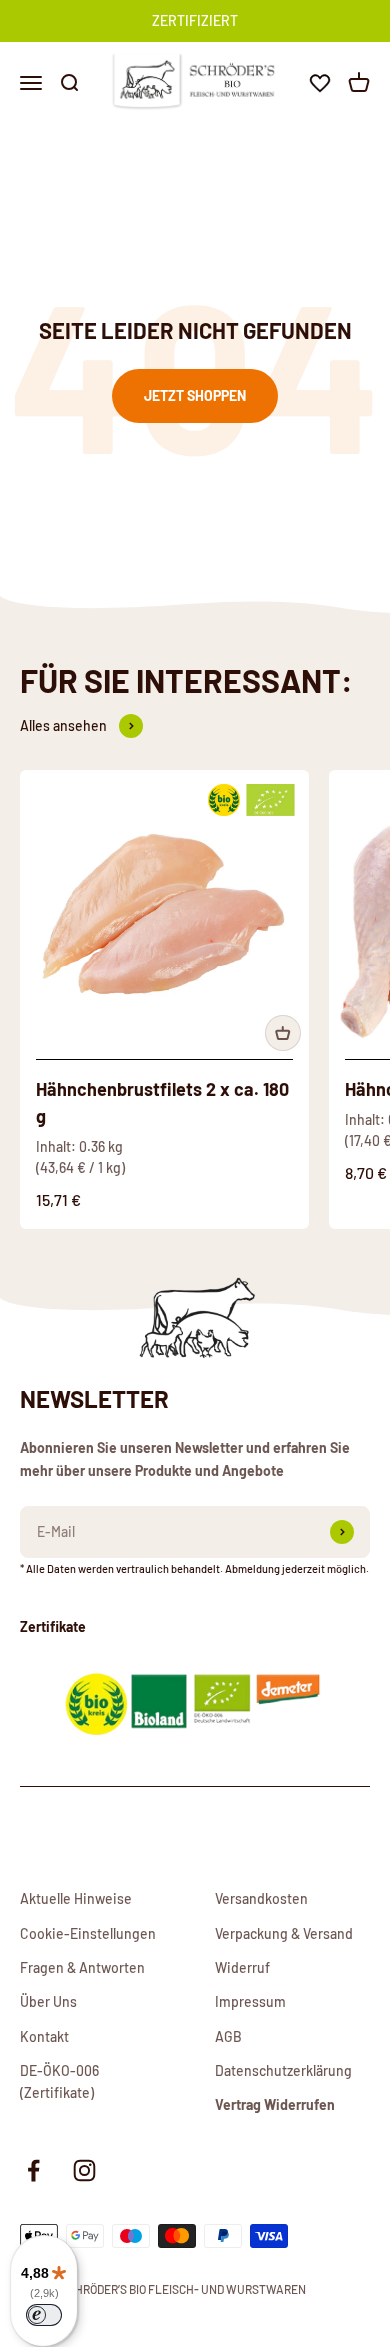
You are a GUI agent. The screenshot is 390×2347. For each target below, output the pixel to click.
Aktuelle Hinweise (76, 1898)
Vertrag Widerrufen (275, 2104)
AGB (228, 2036)
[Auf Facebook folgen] (33, 2170)
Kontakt (44, 2036)
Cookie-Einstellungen (88, 1933)
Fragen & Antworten (82, 1967)
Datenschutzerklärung (283, 2070)
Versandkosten (261, 1898)
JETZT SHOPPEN (195, 395)
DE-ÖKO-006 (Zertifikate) (59, 2081)
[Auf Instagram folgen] (84, 2170)
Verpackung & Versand (284, 1933)
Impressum (250, 2001)
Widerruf (242, 1967)
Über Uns (48, 2001)
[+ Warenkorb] (283, 1033)
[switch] (44, 2315)
